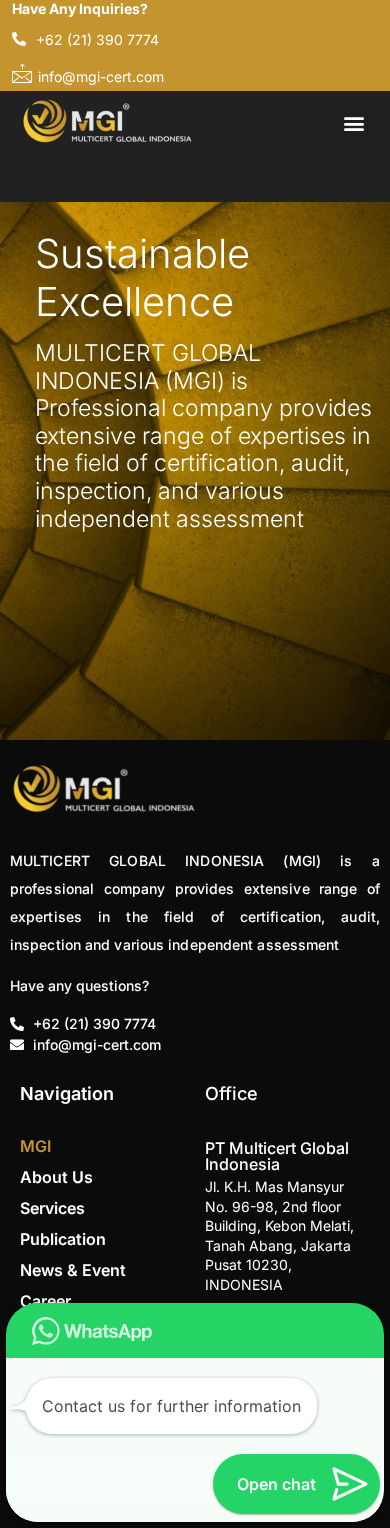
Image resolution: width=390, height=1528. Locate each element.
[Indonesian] (68, 176)
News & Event (73, 1270)
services (52, 1208)
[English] (42, 176)
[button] (353, 123)
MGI (35, 1146)
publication (63, 1239)
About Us (56, 1177)
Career (45, 1301)
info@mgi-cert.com (101, 76)
